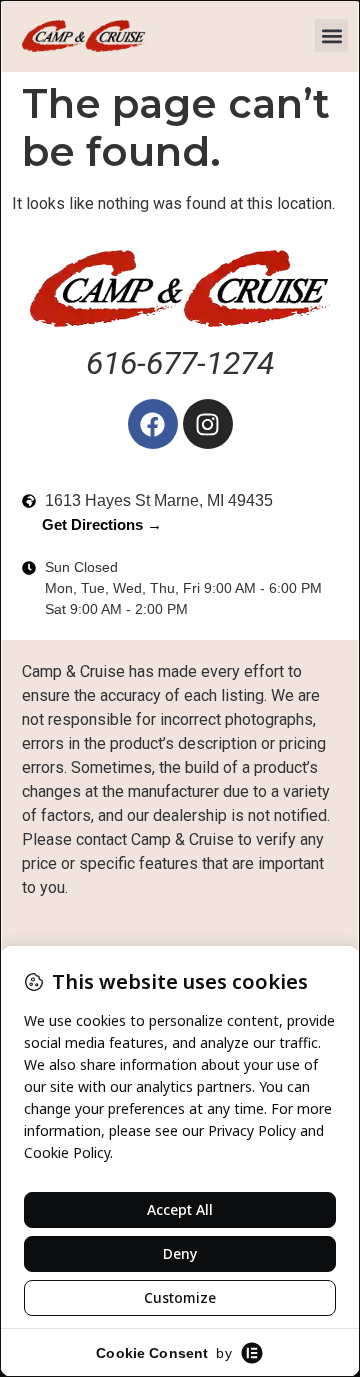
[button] (331, 35)
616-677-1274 (180, 363)
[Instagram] (208, 424)
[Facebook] (153, 424)
